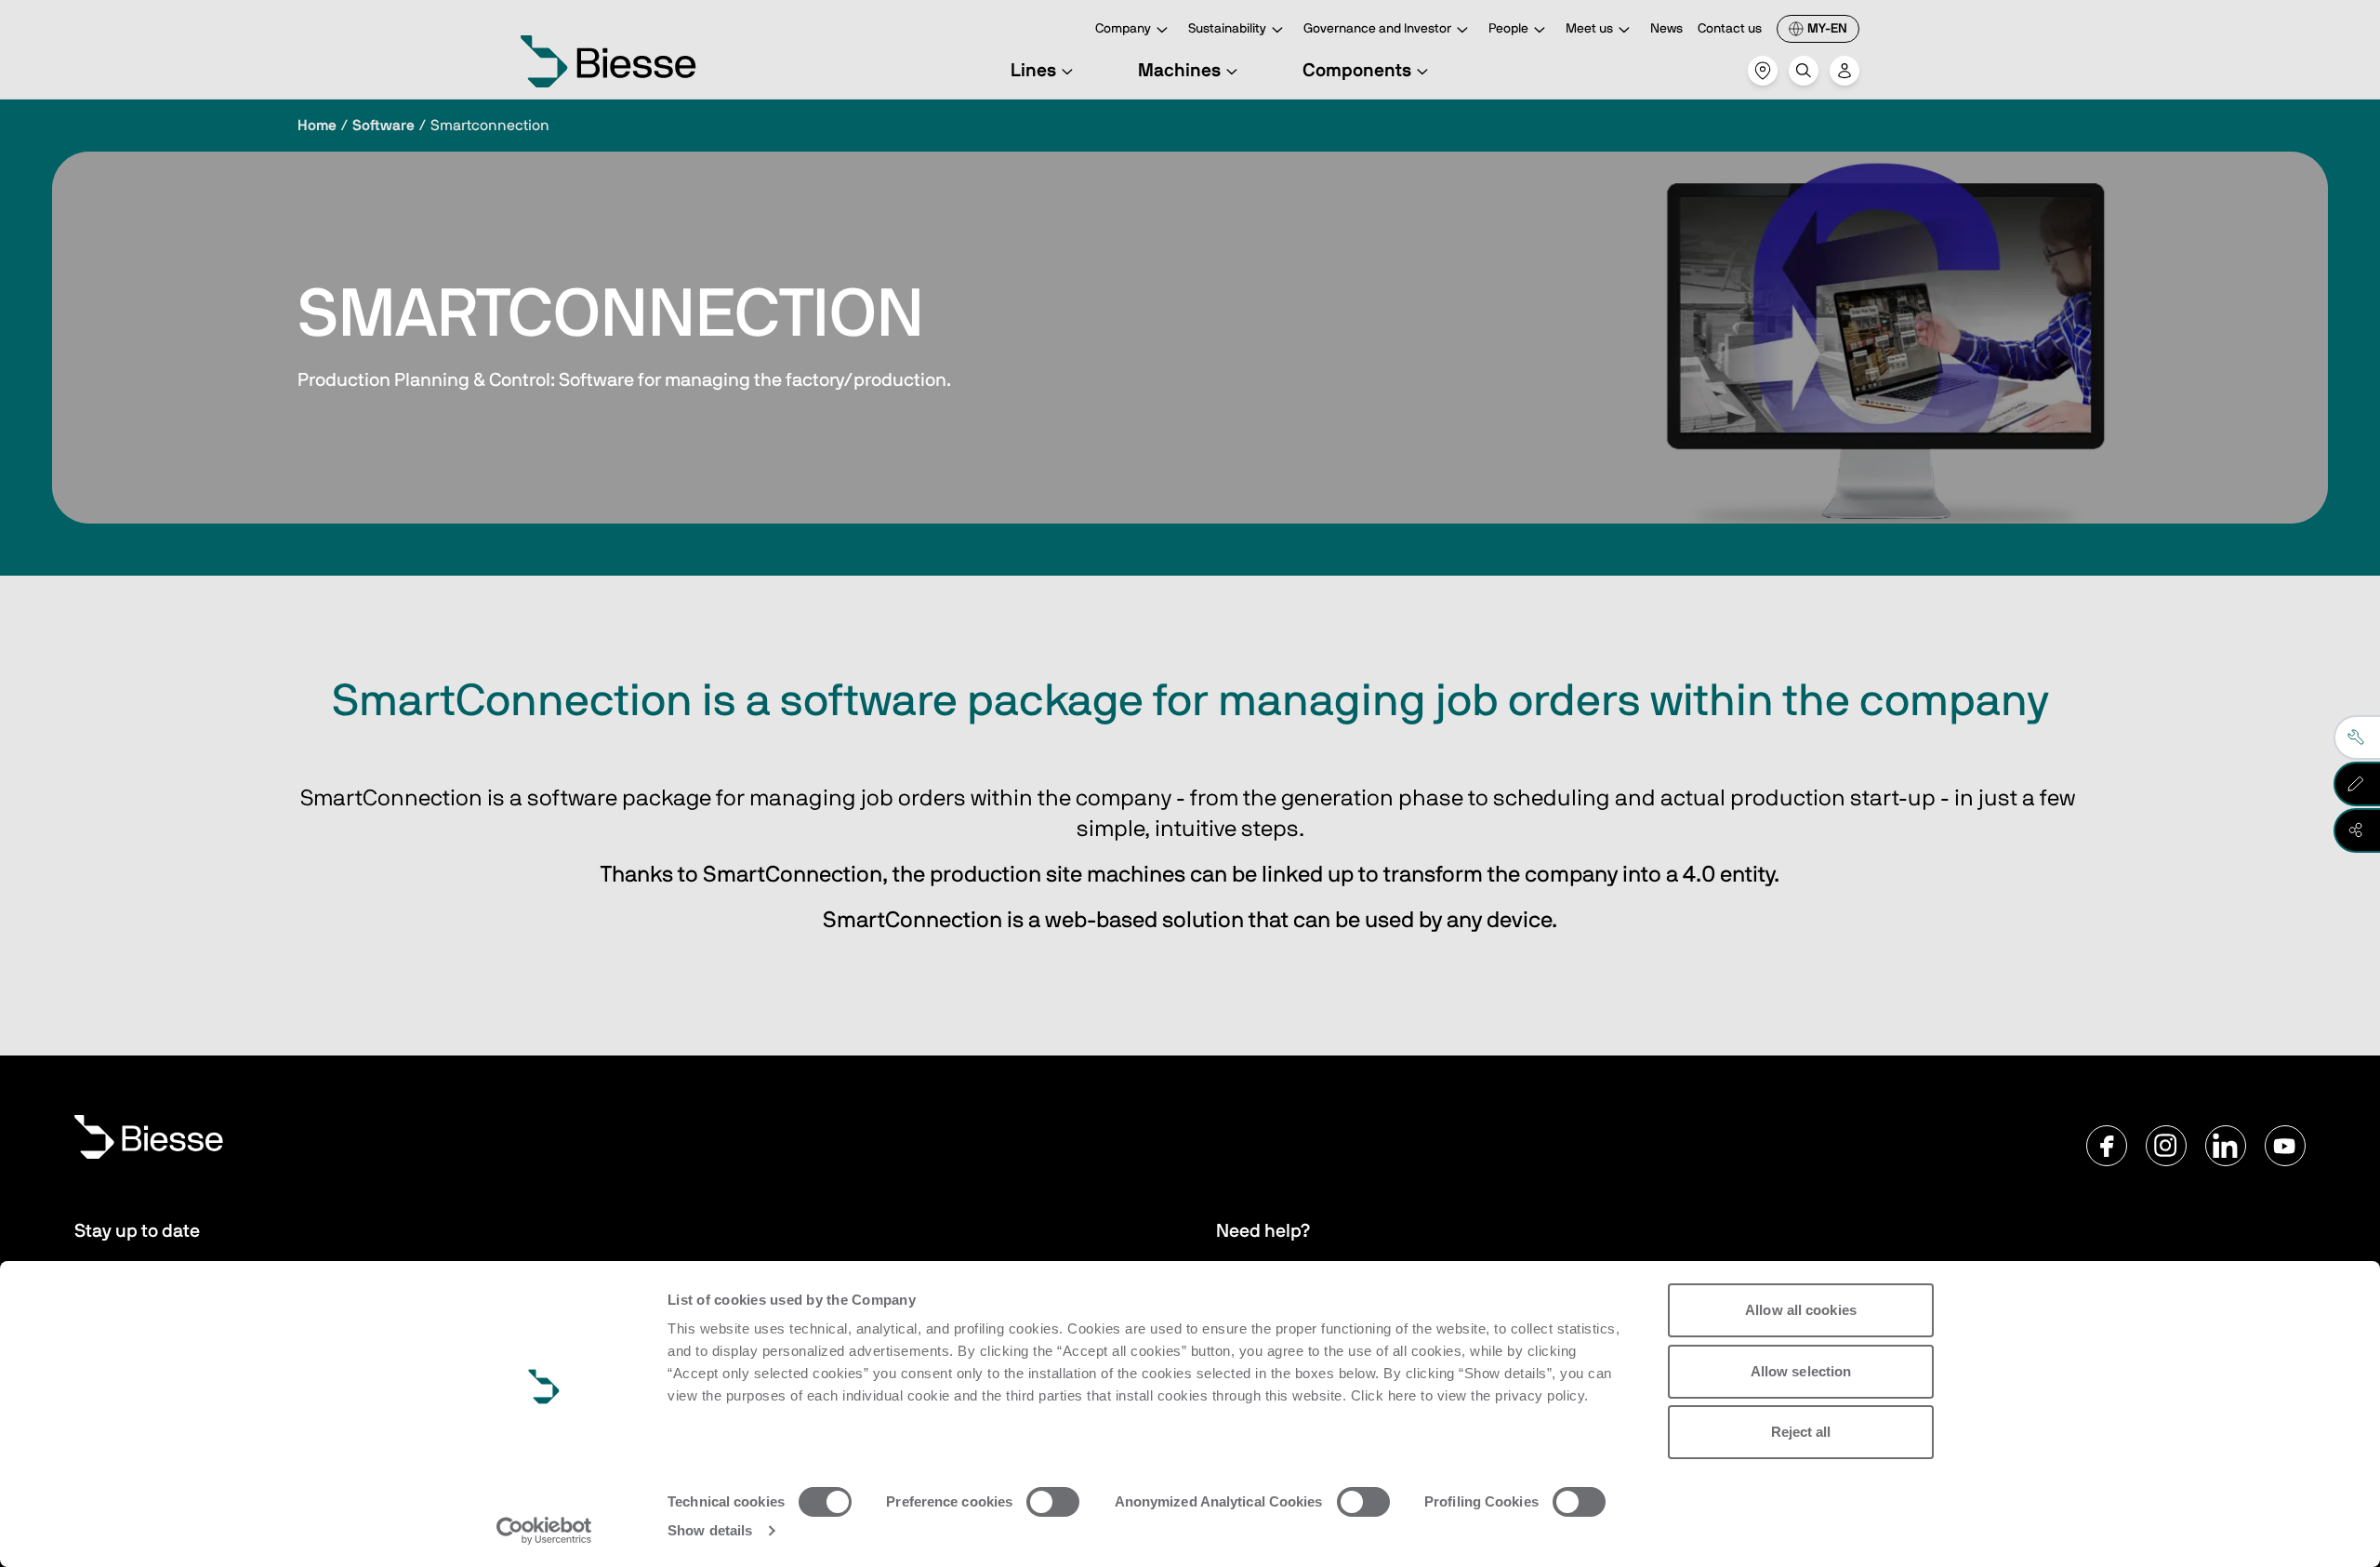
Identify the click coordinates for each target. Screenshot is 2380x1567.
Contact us (1730, 29)
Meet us (1589, 29)
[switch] (1053, 1502)
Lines (1033, 71)
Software (383, 126)
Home (317, 126)
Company (1123, 29)
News (1666, 29)
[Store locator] (1763, 71)
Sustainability (1227, 29)
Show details (710, 1530)
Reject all (1801, 1432)
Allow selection (1801, 1371)
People (1508, 29)
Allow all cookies (1801, 1310)
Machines (1179, 71)
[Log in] (1844, 71)
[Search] (1804, 71)
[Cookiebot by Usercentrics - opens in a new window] (544, 1531)
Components (1357, 71)
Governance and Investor (1377, 29)
